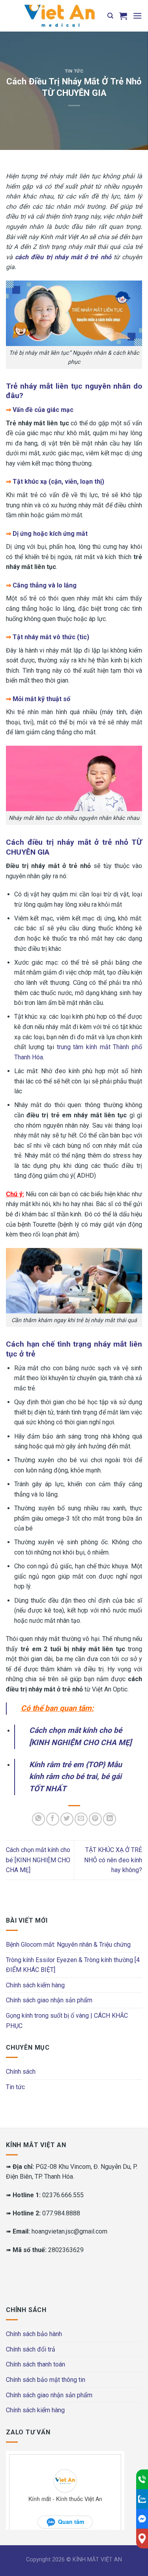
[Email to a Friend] (81, 1819)
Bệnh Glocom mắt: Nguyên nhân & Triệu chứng (68, 1945)
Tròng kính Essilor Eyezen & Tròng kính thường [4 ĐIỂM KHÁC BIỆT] (73, 1965)
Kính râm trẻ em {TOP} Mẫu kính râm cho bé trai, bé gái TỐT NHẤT (76, 1777)
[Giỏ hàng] (123, 16)
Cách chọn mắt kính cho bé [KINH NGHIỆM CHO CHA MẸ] (38, 1860)
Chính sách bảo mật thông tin (46, 2380)
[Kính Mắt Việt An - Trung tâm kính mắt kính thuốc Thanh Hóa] (59, 16)
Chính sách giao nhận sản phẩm (49, 2000)
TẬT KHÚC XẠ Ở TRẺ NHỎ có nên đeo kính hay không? (113, 1860)
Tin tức (74, 71)
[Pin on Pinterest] (95, 1819)
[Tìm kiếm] (110, 16)
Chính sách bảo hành (34, 2334)
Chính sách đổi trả (31, 2349)
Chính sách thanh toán (36, 2364)
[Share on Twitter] (67, 1819)
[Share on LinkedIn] (110, 1819)
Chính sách (21, 2072)
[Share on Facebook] (53, 1819)
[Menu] (137, 16)
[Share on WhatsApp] (38, 1819)
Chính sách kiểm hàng (35, 1985)
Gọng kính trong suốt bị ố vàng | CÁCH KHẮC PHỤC (67, 2021)
